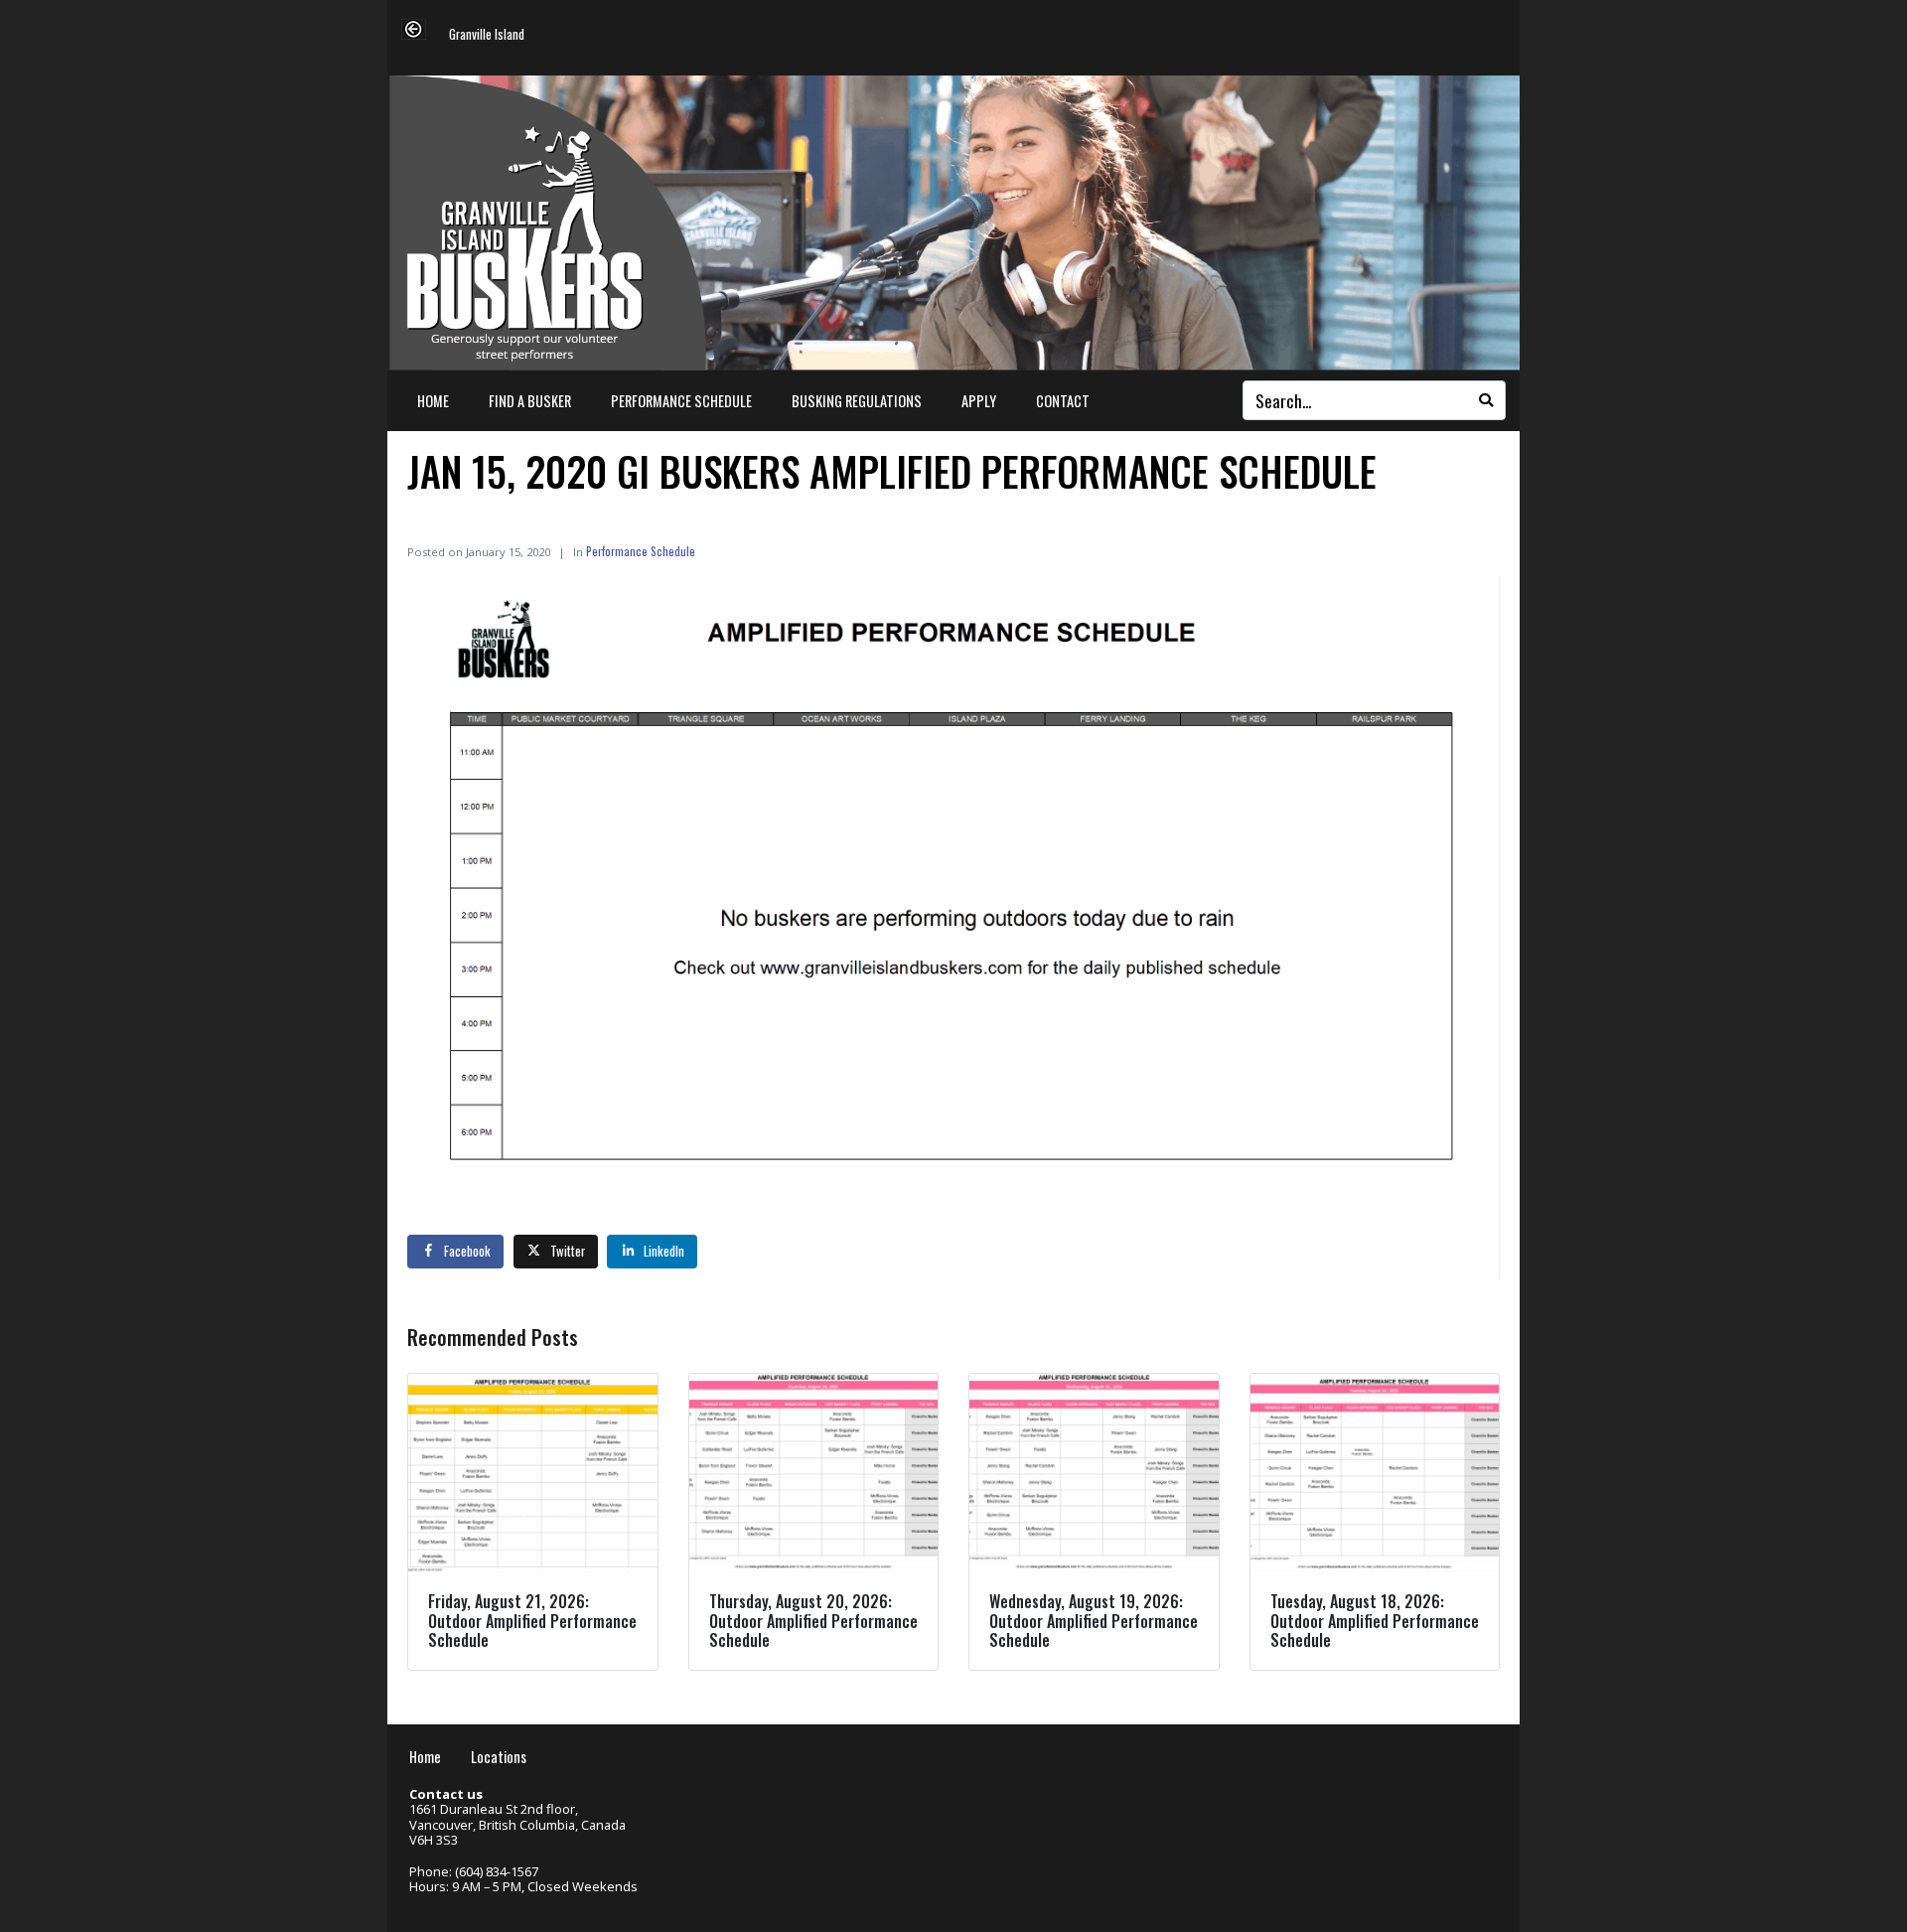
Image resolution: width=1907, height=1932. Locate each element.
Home (433, 401)
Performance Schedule (681, 401)
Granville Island (487, 35)
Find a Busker (530, 401)
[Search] (1486, 400)
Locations (499, 1757)
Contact (1063, 401)
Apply (979, 401)
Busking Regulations (857, 401)
